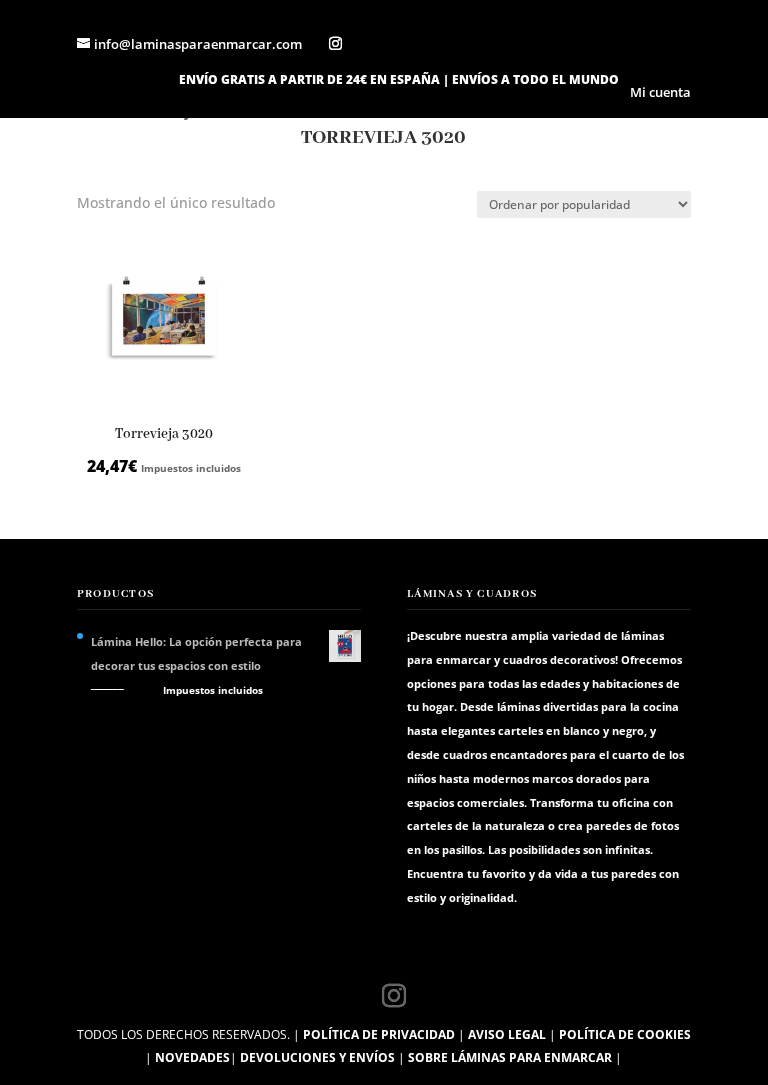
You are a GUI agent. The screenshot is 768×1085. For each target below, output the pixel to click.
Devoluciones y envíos (317, 1057)
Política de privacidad (379, 1034)
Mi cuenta (660, 93)
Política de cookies (625, 1034)
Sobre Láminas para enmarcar (510, 1057)
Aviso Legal (507, 1034)
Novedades (192, 1057)
